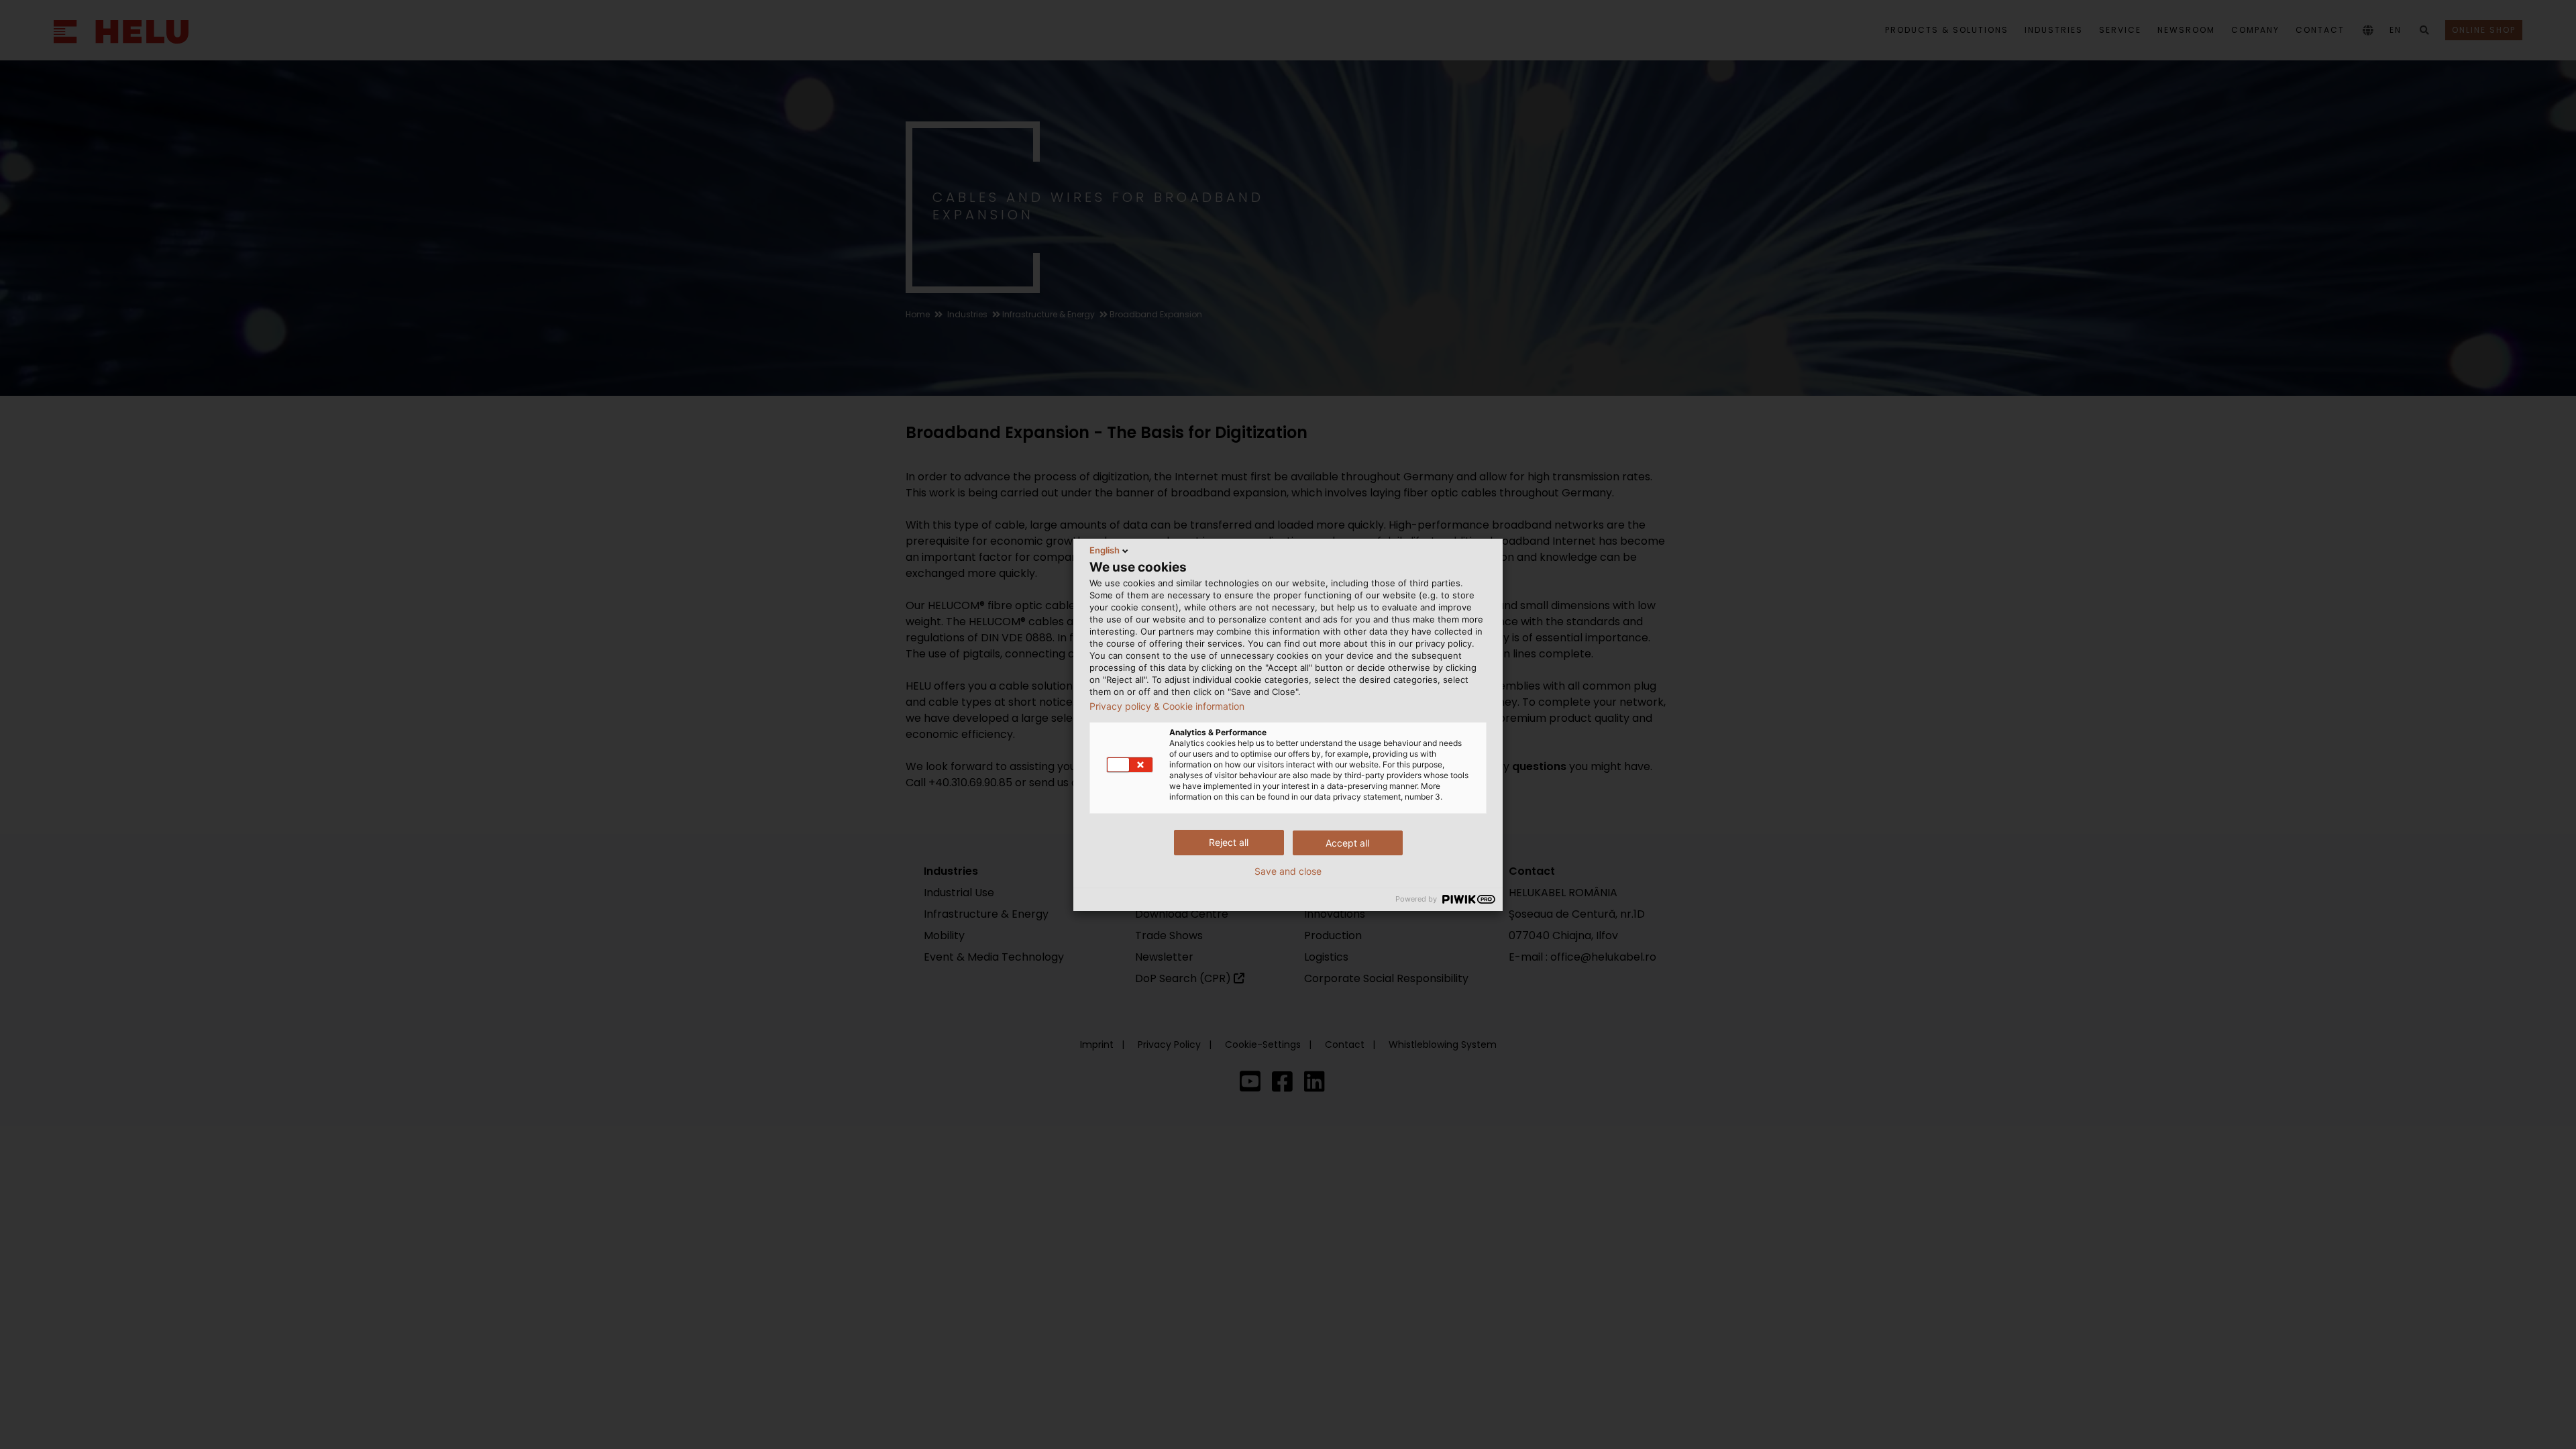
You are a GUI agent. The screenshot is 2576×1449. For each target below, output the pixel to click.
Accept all (1347, 843)
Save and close (1288, 871)
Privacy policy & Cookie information (1167, 706)
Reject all (1229, 842)
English (1105, 550)
